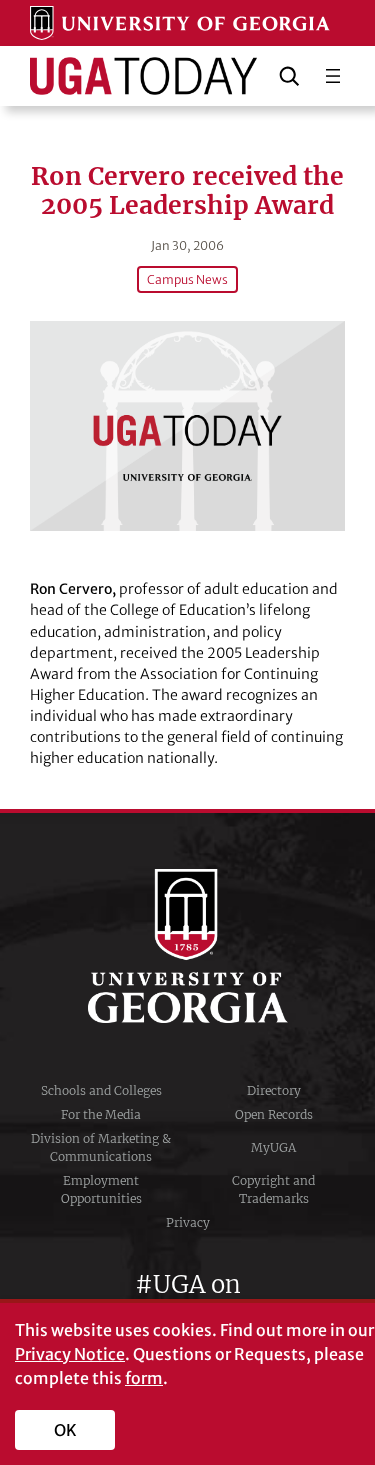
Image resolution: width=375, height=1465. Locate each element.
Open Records (274, 1114)
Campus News (187, 279)
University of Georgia (188, 946)
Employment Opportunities (101, 1189)
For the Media (101, 1114)
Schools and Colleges (101, 1090)
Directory (274, 1090)
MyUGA (273, 1147)
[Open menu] (333, 76)
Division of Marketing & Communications (101, 1147)
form (144, 1378)
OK (65, 1430)
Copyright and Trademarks (273, 1189)
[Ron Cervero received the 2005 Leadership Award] (187, 426)
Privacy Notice (70, 1354)
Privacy (188, 1222)
